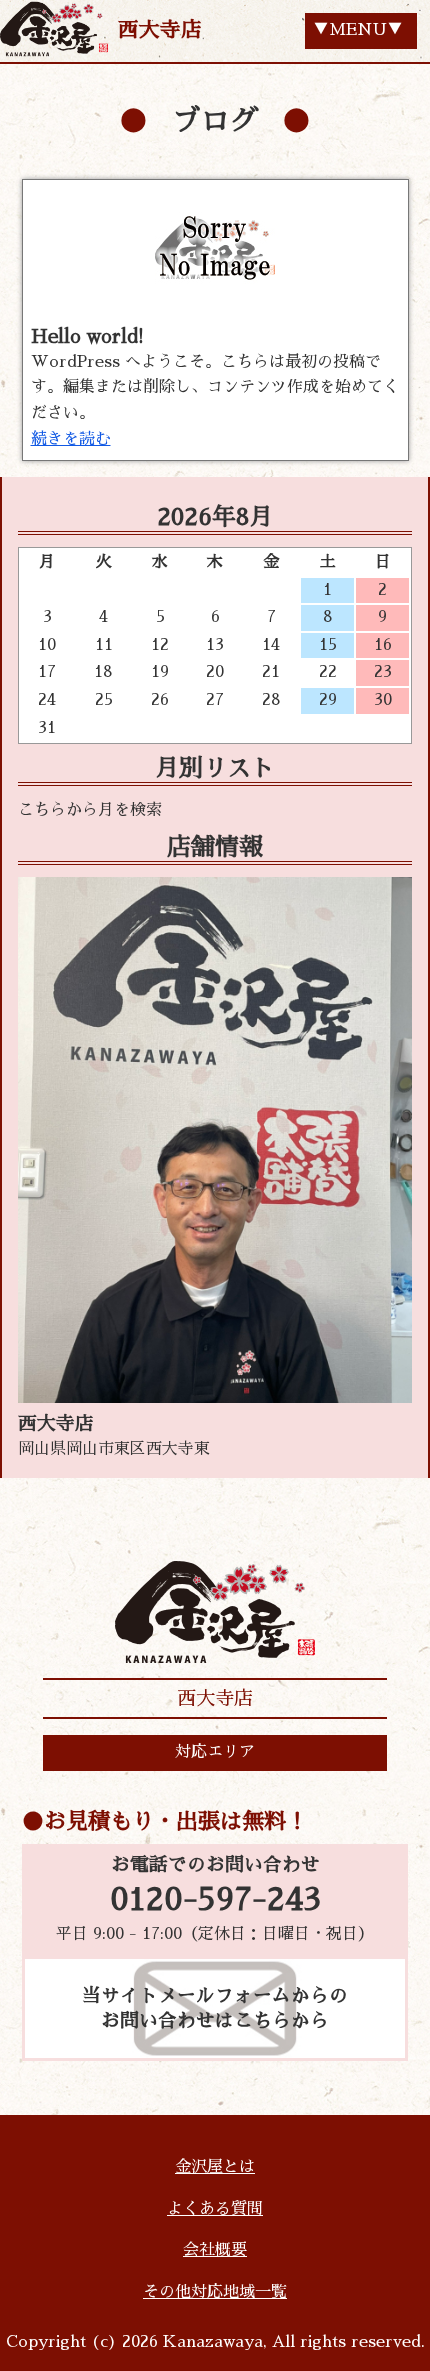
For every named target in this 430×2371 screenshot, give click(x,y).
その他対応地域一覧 (215, 2292)
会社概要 (215, 2250)
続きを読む (71, 439)
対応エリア (215, 1752)
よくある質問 (215, 2209)
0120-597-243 (215, 1900)
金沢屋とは (215, 2167)
